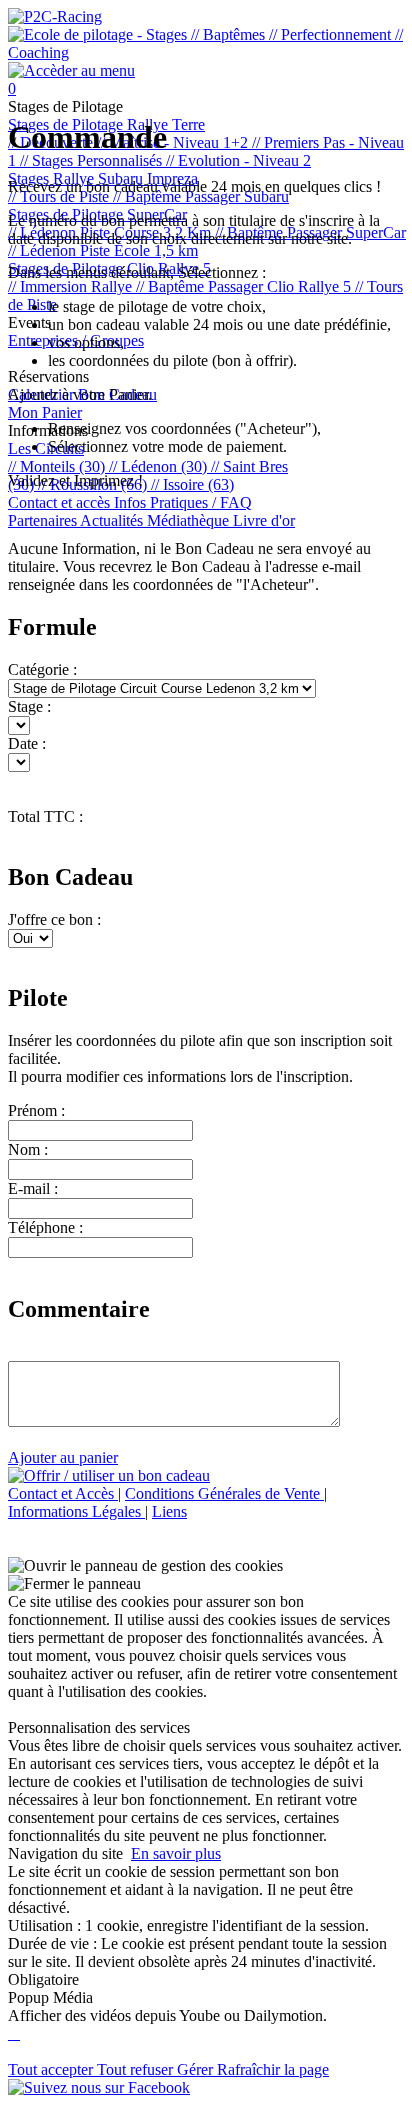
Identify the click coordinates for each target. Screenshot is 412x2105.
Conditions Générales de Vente (224, 1493)
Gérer (197, 2069)
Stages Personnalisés (93, 160)
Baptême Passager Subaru (201, 196)
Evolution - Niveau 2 (238, 160)
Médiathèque (190, 520)
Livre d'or (264, 520)
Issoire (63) (192, 484)
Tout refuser (137, 2069)
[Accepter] (12, 2033)
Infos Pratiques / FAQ (183, 502)
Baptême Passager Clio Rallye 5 (245, 286)
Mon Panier (45, 412)
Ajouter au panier (63, 1457)
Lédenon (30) (160, 466)
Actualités (113, 520)
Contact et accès (61, 502)
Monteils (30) (58, 466)
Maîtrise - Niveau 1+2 (174, 142)
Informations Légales (76, 1511)
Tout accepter (52, 2069)
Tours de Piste (60, 196)
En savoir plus (176, 1853)
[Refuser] (18, 2033)
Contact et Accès (63, 1493)
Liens (169, 1511)
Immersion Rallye (72, 286)
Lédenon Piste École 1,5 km (103, 250)
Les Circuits (46, 448)
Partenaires (44, 520)
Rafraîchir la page (273, 2069)
